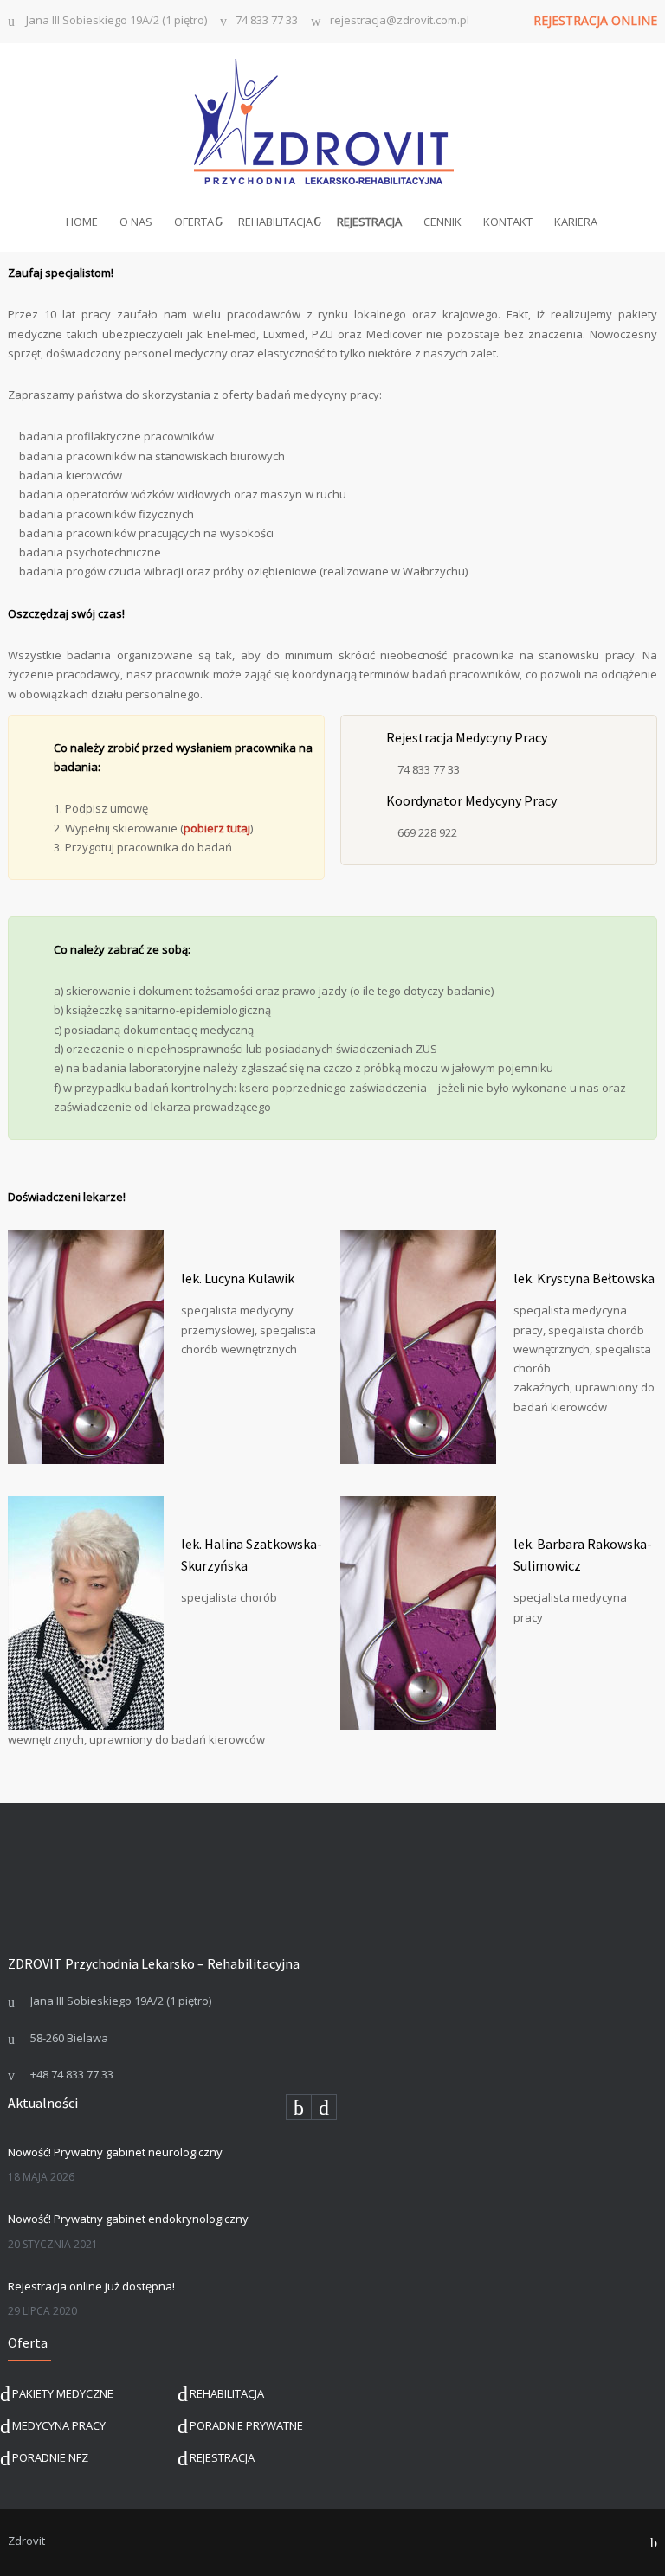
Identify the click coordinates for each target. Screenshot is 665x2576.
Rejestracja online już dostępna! (91, 2286)
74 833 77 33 (267, 21)
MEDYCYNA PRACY (59, 2425)
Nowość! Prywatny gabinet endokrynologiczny (128, 2219)
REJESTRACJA (222, 2457)
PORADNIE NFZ (50, 2457)
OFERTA (194, 222)
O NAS (136, 222)
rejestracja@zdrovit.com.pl (400, 21)
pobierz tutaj (217, 828)
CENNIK (442, 222)
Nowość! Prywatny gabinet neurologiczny (115, 2152)
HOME (82, 222)
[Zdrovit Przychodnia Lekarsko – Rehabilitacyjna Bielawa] (332, 122)
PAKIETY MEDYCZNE (63, 2393)
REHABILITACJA (275, 222)
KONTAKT (508, 222)
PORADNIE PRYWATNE (246, 2425)
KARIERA (576, 222)
